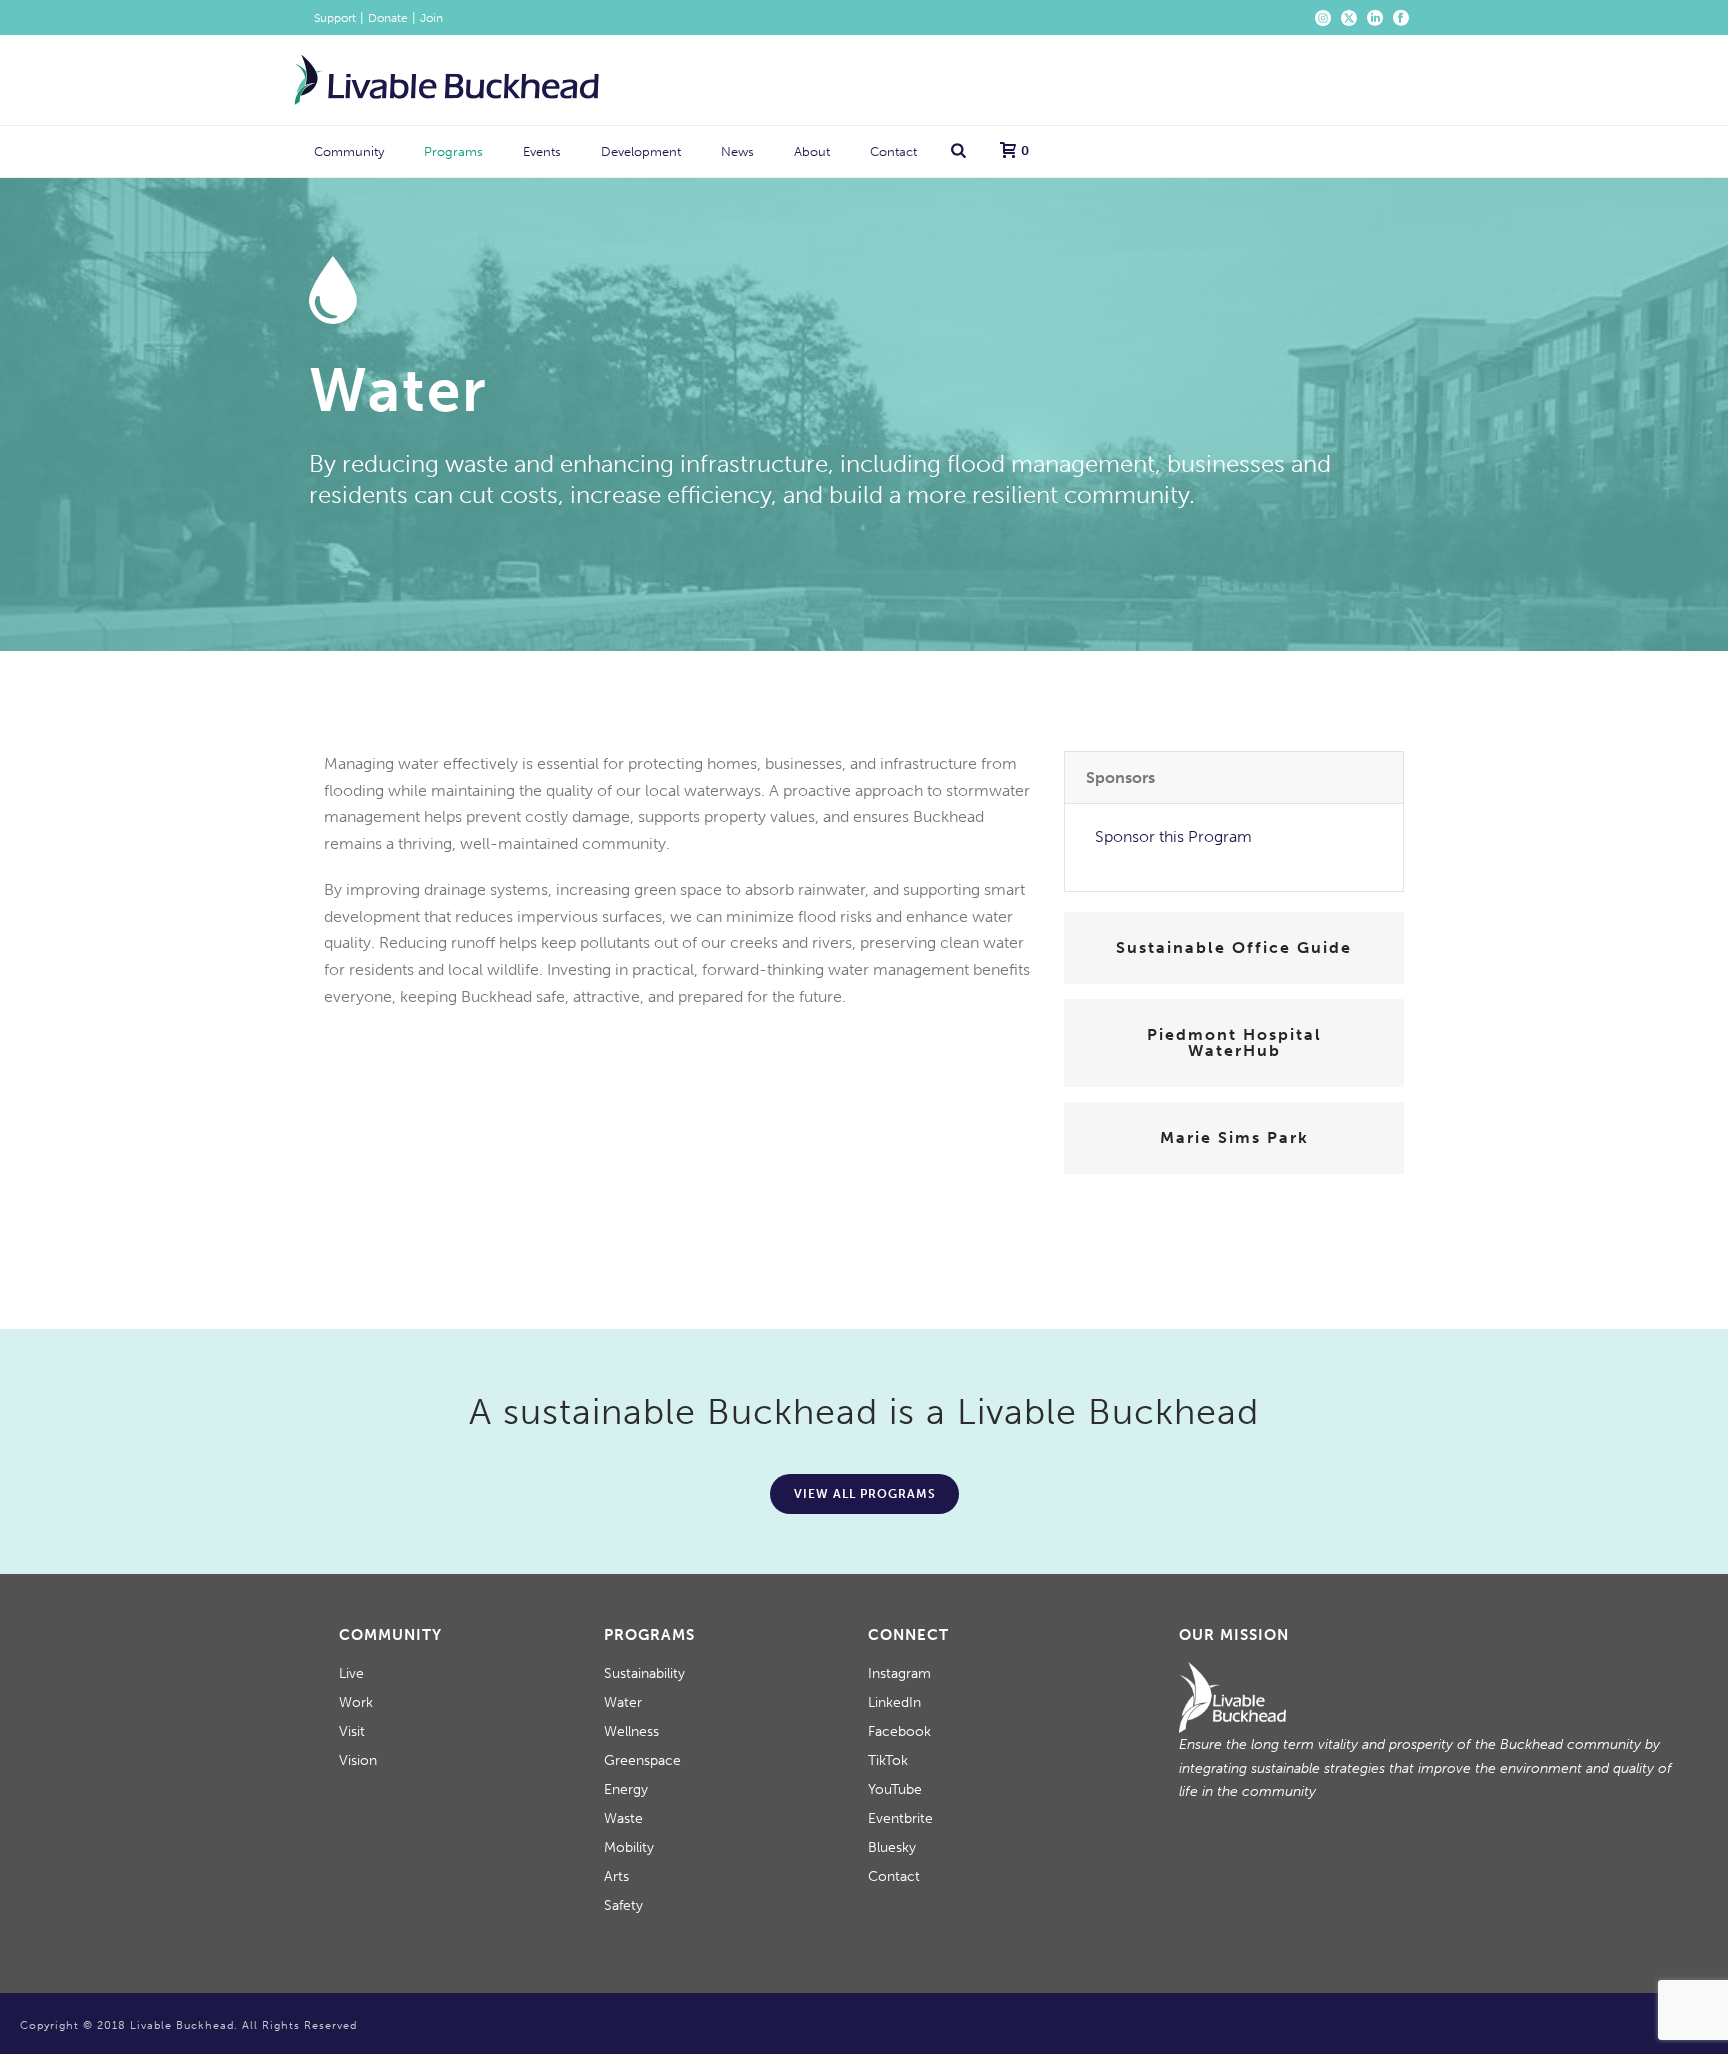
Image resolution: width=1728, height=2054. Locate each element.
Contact (893, 151)
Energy (626, 1789)
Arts (616, 1876)
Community (349, 151)
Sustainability (644, 1673)
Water (623, 1702)
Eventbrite (900, 1818)
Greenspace (642, 1760)
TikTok (888, 1760)
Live (351, 1673)
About (812, 151)
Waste (623, 1818)
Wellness (631, 1731)
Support (335, 18)
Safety (623, 1905)
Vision (358, 1760)
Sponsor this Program (1173, 836)
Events (542, 151)
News (737, 151)
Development (641, 151)
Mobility (629, 1847)
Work (356, 1702)
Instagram (899, 1673)
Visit (352, 1731)
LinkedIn (894, 1702)
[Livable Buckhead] (447, 80)
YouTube (895, 1789)
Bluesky (892, 1847)
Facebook (899, 1731)
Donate (388, 18)
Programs (453, 151)
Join (431, 18)
